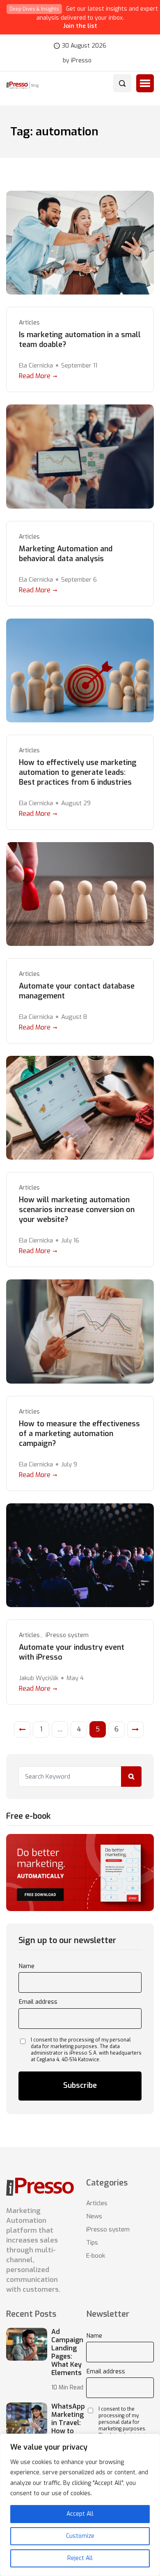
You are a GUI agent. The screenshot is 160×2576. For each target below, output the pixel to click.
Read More (35, 376)
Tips (92, 2243)
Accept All (80, 2514)
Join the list (80, 26)
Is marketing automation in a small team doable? (80, 340)
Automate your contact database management (77, 991)
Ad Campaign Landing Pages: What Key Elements (67, 2352)
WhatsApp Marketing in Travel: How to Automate (68, 2423)
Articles (29, 323)
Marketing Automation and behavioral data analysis (66, 554)
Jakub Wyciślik (39, 1678)
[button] (145, 83)
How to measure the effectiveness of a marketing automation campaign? (79, 1434)
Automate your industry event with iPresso (72, 1652)
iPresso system (67, 1635)
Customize (80, 2536)
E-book (96, 2256)
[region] (80, 2505)
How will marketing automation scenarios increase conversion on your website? (77, 1210)
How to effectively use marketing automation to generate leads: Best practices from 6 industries (78, 772)
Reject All (80, 2558)
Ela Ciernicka (36, 365)
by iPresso (77, 61)
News (94, 2216)
